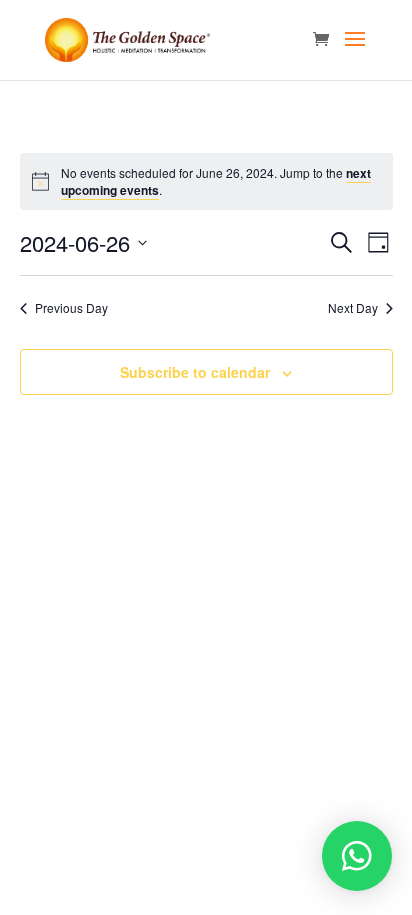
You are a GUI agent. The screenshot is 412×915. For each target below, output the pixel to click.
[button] (357, 856)
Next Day (353, 308)
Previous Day (71, 308)
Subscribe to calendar (195, 372)
